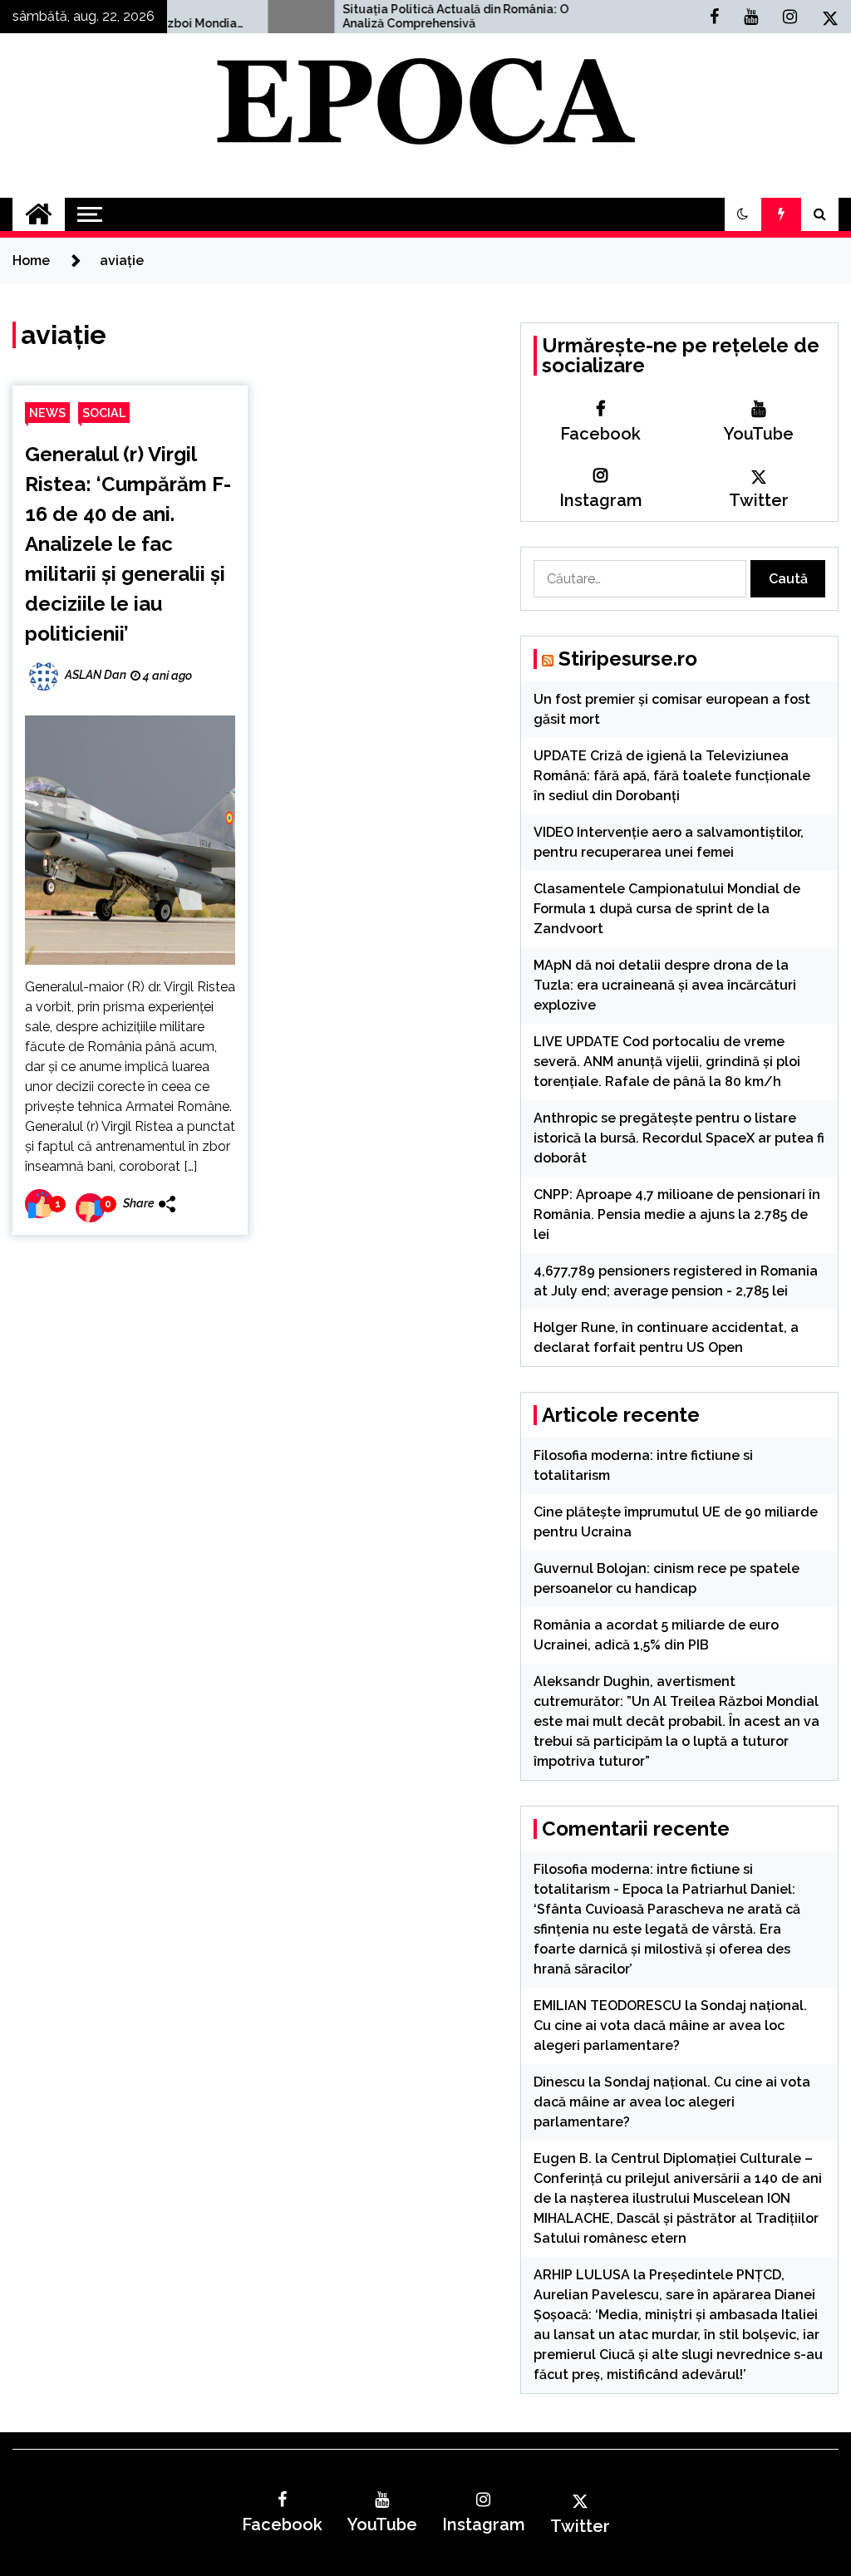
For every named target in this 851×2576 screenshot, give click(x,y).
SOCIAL (104, 413)
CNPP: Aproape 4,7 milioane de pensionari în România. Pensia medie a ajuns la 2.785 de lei (677, 1214)
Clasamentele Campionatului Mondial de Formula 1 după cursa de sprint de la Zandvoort (667, 909)
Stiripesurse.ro (628, 659)
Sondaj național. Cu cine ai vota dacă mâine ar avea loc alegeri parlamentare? (670, 2025)
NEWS (47, 413)
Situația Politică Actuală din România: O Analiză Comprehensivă (396, 16)
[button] (743, 214)
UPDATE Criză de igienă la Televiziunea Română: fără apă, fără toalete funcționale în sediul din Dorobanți (672, 776)
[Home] (39, 214)
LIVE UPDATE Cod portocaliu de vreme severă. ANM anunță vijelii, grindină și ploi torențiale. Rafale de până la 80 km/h (667, 1062)
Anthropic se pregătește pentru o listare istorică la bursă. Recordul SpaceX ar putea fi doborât (679, 1138)
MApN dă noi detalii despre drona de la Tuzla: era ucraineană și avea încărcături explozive (665, 985)
